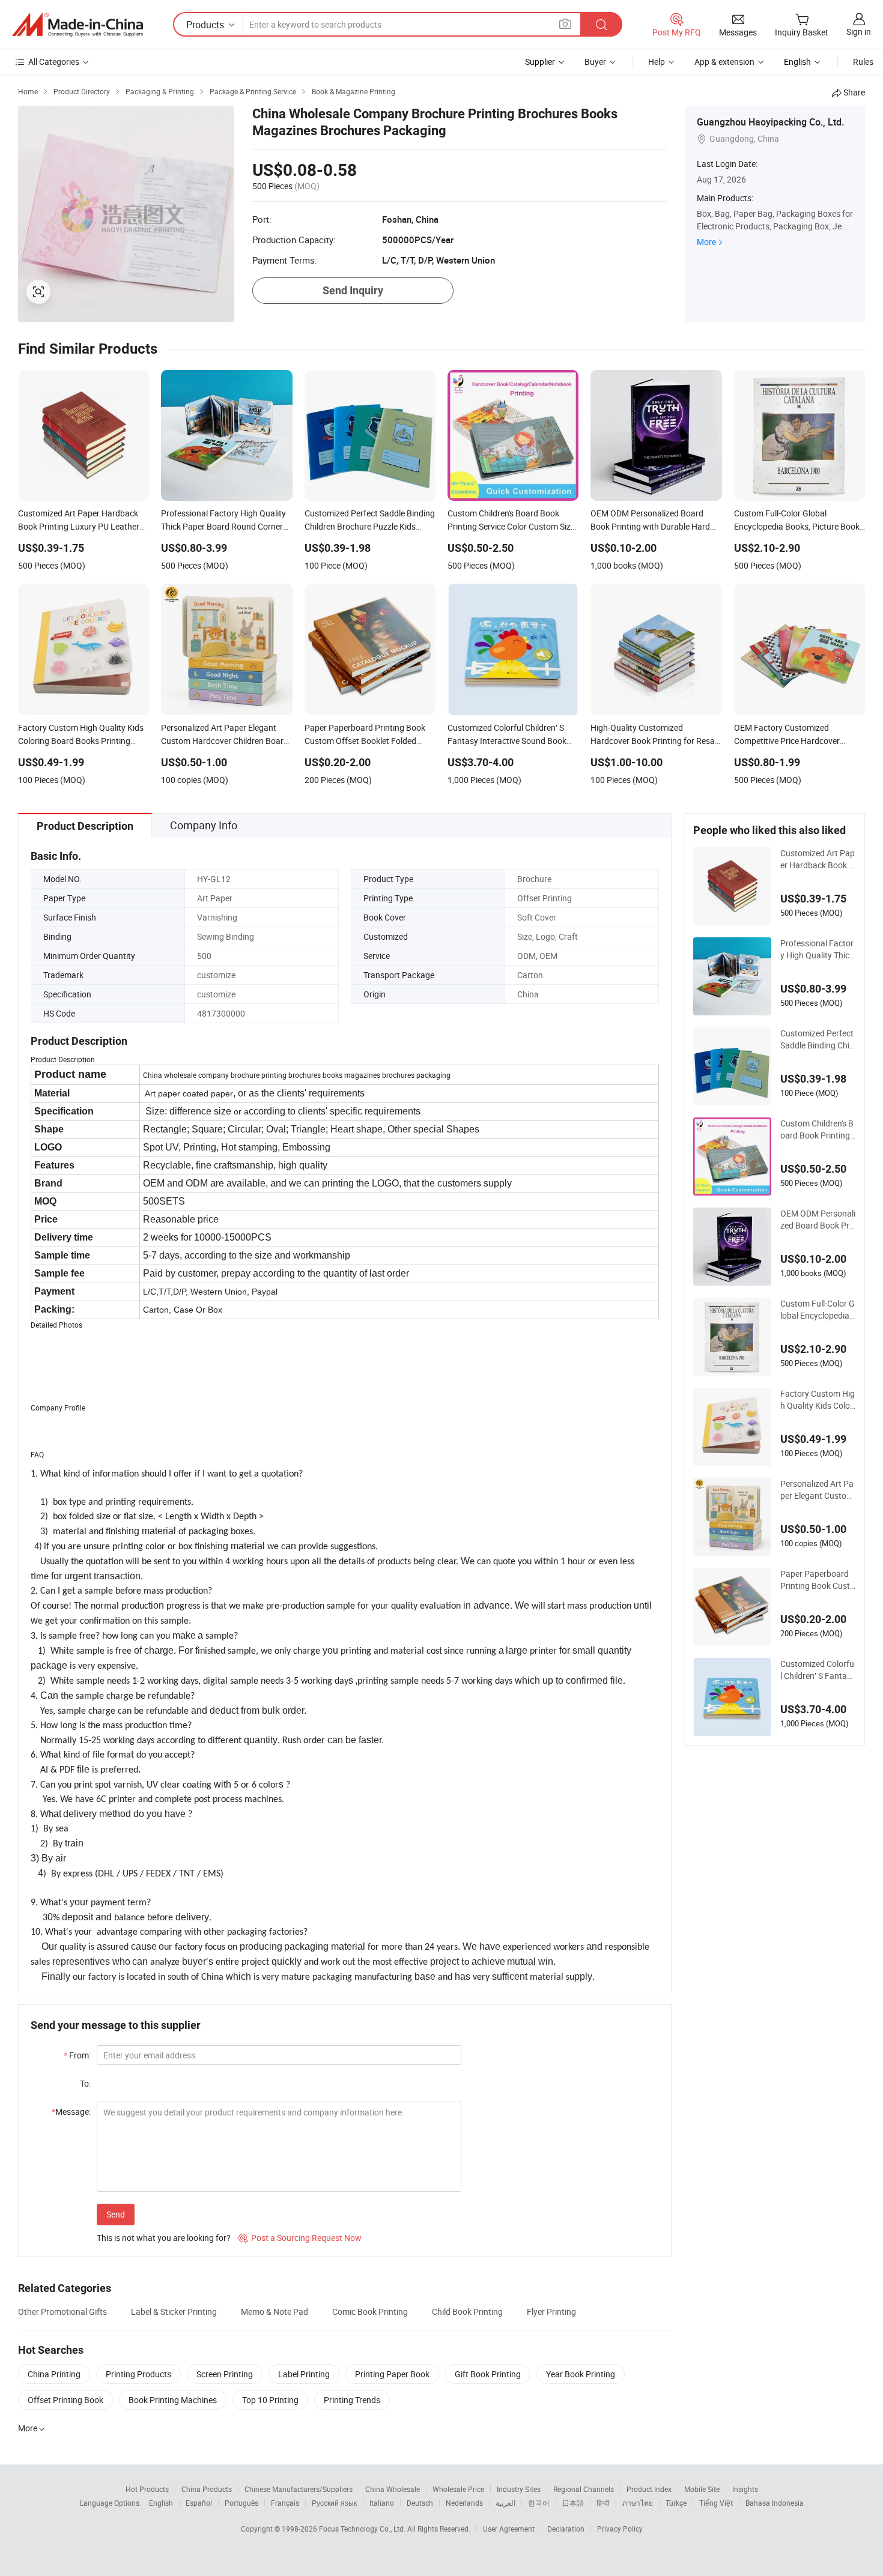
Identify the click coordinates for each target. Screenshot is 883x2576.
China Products (207, 2489)
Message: (71, 2112)
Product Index (649, 2489)
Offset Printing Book (65, 2400)
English (161, 2503)
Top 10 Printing (270, 2400)
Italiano (382, 2503)
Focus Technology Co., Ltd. (363, 2529)
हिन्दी (603, 2503)
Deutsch (420, 2503)
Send (116, 2214)
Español (199, 2503)
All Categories (54, 62)
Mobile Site (702, 2489)
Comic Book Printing (370, 2311)
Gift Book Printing (488, 2374)
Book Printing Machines (173, 2400)
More (706, 242)
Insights (745, 2489)
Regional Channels (584, 2489)
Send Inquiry (353, 290)
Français (285, 2503)
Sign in (859, 32)
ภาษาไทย (638, 2503)
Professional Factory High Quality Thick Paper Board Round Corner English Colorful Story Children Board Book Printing (817, 949)
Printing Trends (352, 2400)
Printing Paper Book (392, 2374)
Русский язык (334, 2503)
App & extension (724, 62)
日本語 (573, 2503)
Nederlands (464, 2503)
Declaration (566, 2529)
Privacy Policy (620, 2529)
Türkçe (676, 2503)
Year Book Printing (581, 2374)
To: (85, 2083)
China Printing (54, 2374)
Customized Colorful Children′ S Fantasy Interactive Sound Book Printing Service (818, 1670)
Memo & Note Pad (275, 2311)
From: (77, 2055)
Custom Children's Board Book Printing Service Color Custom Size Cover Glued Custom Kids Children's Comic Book (818, 1129)
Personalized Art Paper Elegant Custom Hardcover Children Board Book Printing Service (818, 1490)
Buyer (595, 62)
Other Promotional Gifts (62, 2311)
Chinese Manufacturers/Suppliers (299, 2489)
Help (657, 62)
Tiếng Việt (716, 2503)
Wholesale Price (458, 2489)
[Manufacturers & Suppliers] (77, 25)
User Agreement (509, 2529)
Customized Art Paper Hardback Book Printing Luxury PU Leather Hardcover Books (818, 859)
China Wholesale (393, 2489)
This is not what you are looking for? (164, 2238)
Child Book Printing (467, 2311)
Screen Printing (225, 2374)
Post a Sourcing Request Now (300, 2238)
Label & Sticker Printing (174, 2311)
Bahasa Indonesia (775, 2503)
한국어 (539, 2503)
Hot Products (147, 2489)
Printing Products (138, 2374)
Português (241, 2503)
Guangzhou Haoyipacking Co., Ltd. (770, 122)
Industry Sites (519, 2489)
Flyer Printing (551, 2311)
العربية (505, 2503)
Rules (863, 62)
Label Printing (304, 2374)
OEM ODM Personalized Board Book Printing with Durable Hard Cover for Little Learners (818, 1220)
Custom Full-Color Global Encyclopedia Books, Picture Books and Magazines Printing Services (818, 1310)
